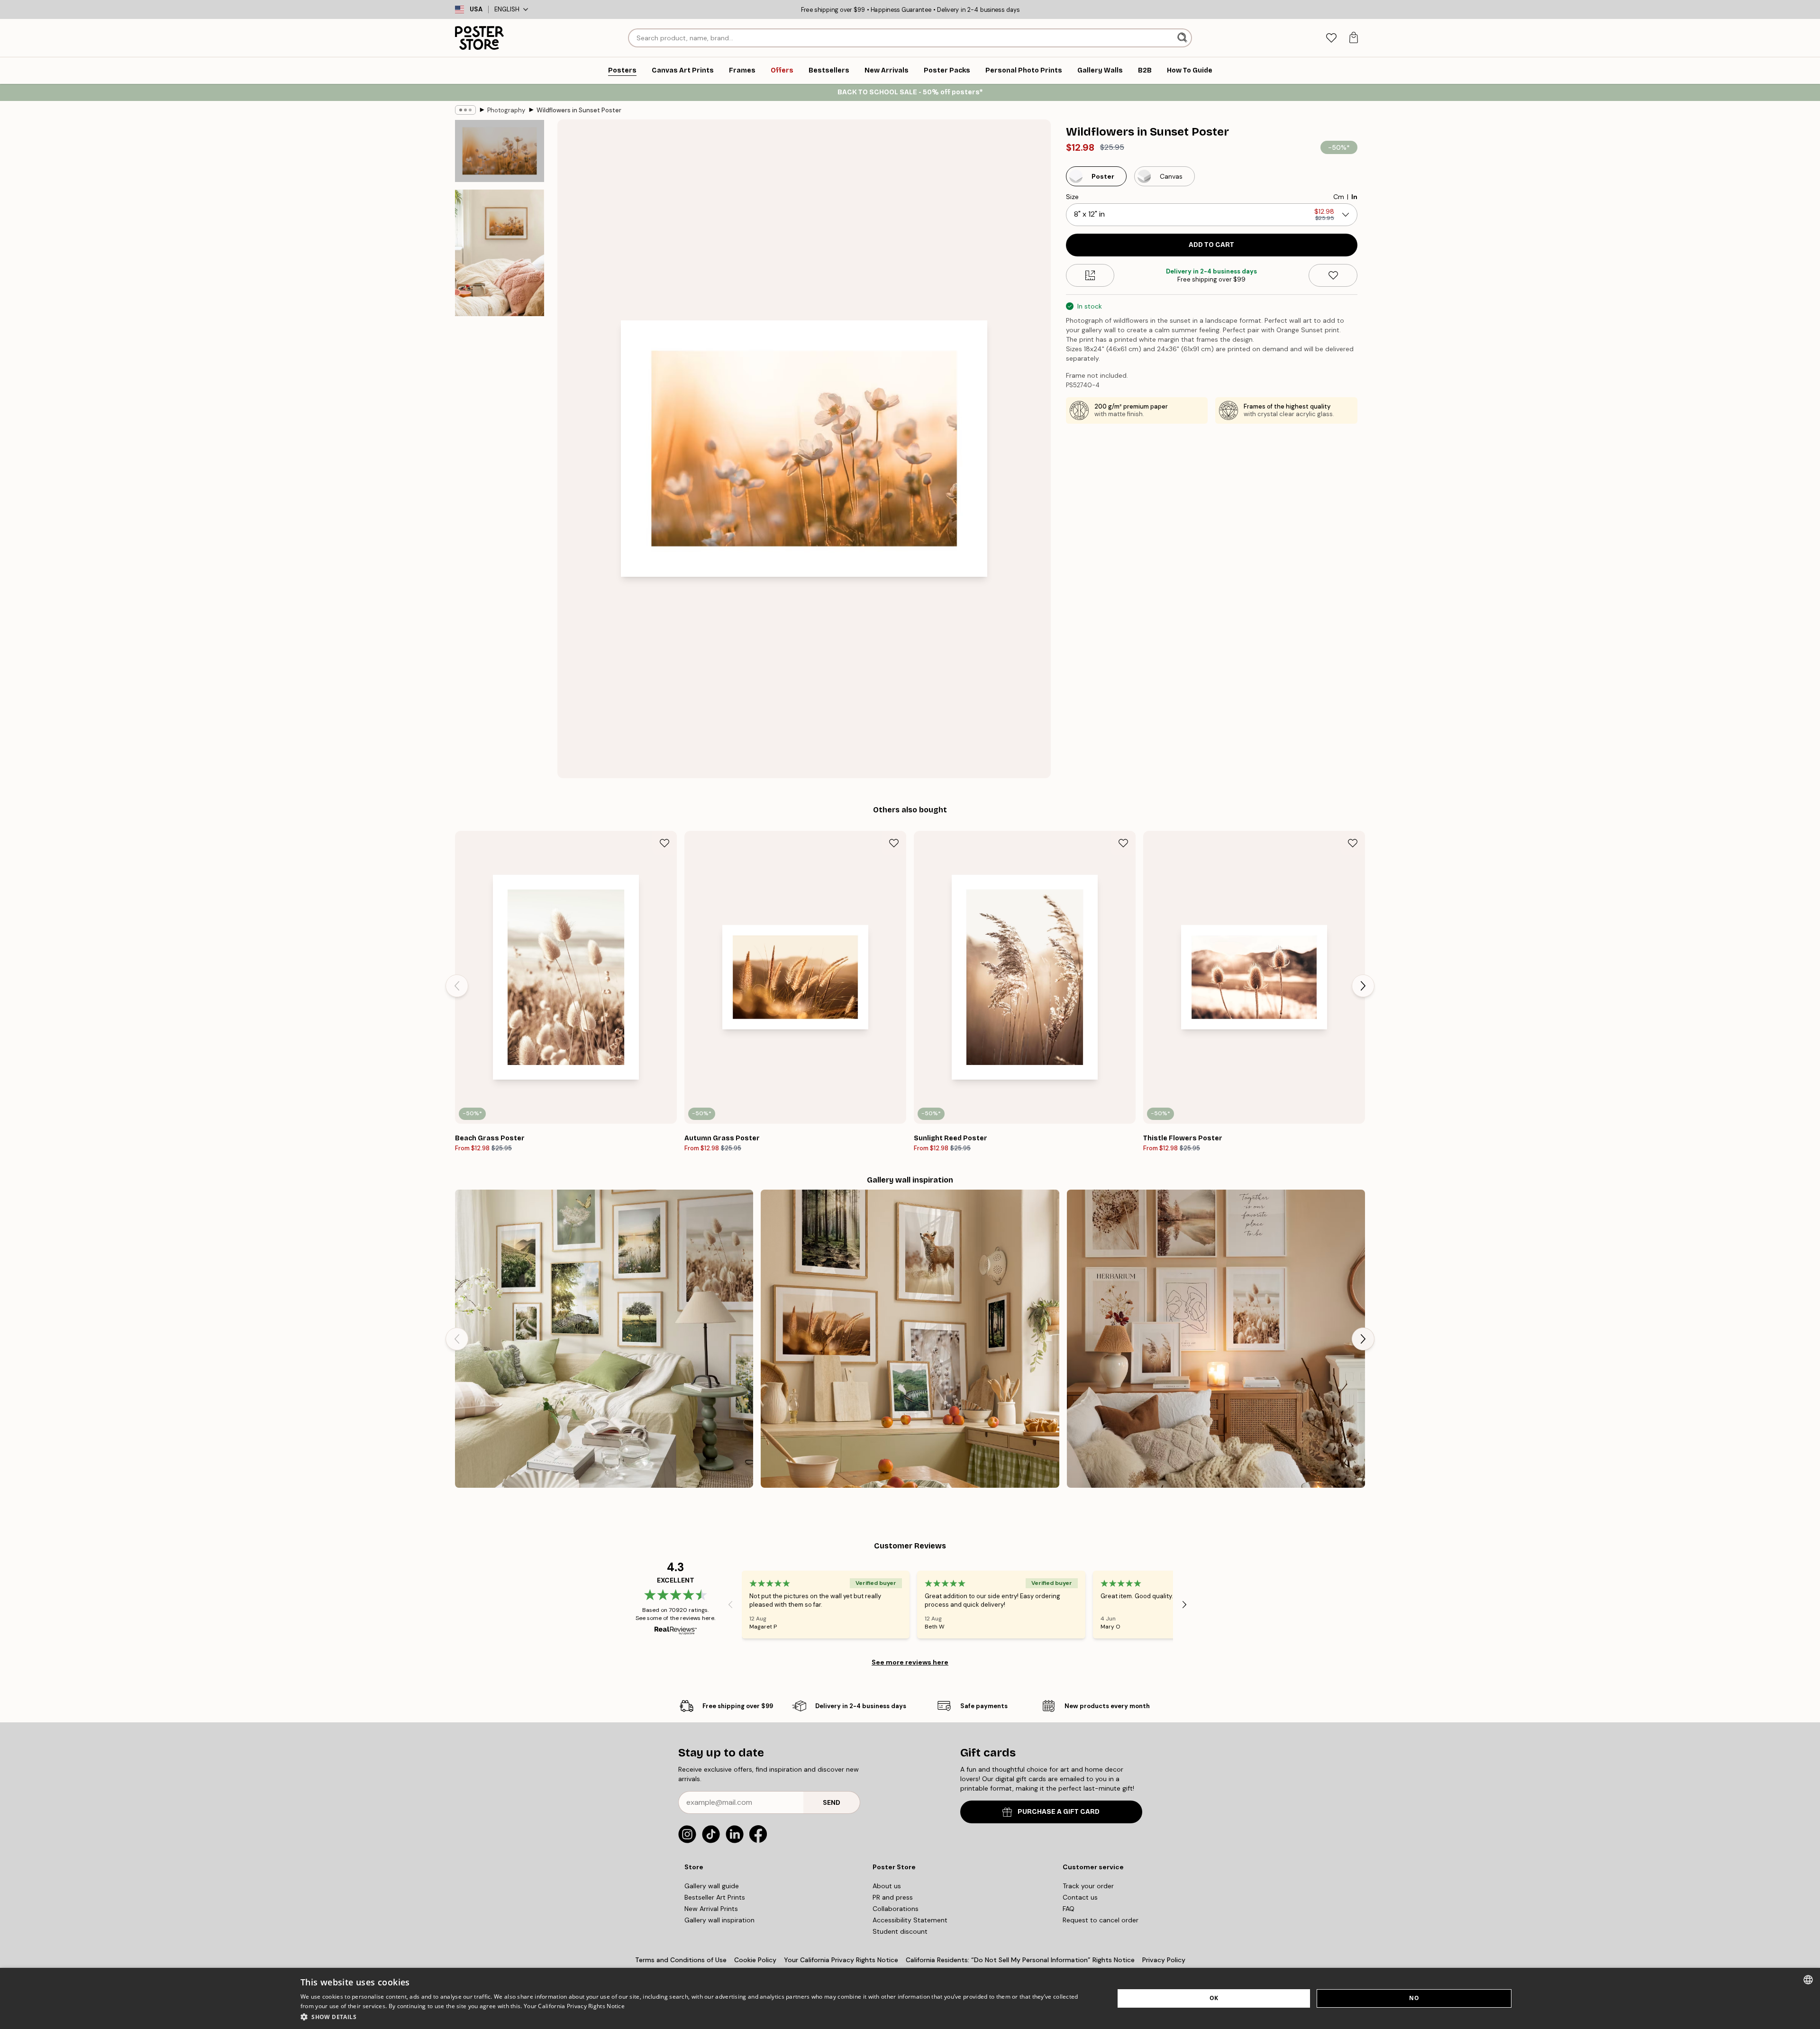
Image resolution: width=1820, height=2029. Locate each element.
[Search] (1183, 38)
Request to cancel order (1101, 1920)
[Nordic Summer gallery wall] (604, 1339)
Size (1072, 197)
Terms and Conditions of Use (681, 1960)
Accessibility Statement (910, 1920)
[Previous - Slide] (457, 986)
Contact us (1080, 1897)
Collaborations (896, 1909)
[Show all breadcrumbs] (465, 110)
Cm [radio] (1339, 197)
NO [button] (1414, 1998)
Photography (506, 110)
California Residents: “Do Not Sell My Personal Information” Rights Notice (1020, 1960)
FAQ (1069, 1909)
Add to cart (1211, 245)
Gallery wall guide (712, 1886)
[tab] (1331, 38)
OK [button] (1214, 1998)
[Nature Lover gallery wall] (910, 1339)
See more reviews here (910, 1662)
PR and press (893, 1897)
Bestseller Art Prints (715, 1897)
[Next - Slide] (1363, 986)
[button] (695, 2016)
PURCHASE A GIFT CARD (1059, 1812)
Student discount (900, 1931)
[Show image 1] (500, 151)
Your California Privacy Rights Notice (841, 1960)
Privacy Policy (1164, 1960)
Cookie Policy (755, 1960)
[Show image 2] (500, 253)
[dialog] (910, 1998)
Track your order (1088, 1886)
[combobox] (1808, 1980)
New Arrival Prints (711, 1909)
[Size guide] (1090, 275)
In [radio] (1354, 197)
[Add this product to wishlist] (1333, 275)
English (507, 9)
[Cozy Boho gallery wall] (1216, 1339)
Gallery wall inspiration (719, 1920)
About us (887, 1886)
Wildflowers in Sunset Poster (579, 110)
